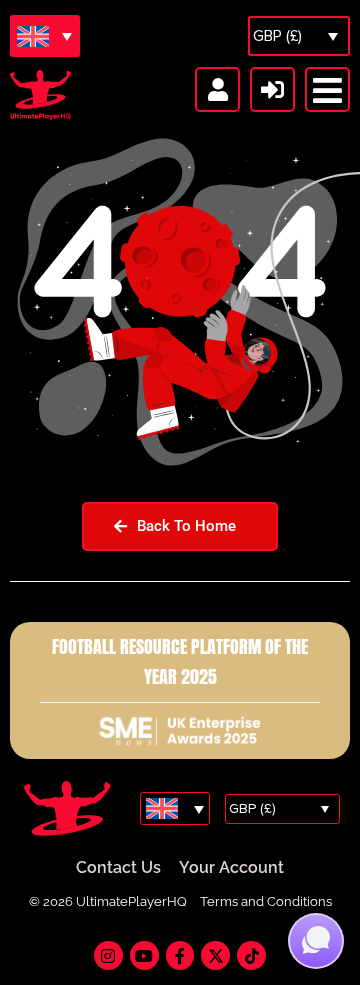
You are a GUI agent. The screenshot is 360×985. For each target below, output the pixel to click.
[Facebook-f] (180, 955)
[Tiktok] (251, 955)
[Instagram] (108, 955)
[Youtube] (144, 955)
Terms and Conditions (266, 901)
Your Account (231, 867)
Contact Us (118, 867)
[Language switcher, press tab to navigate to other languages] (45, 36)
